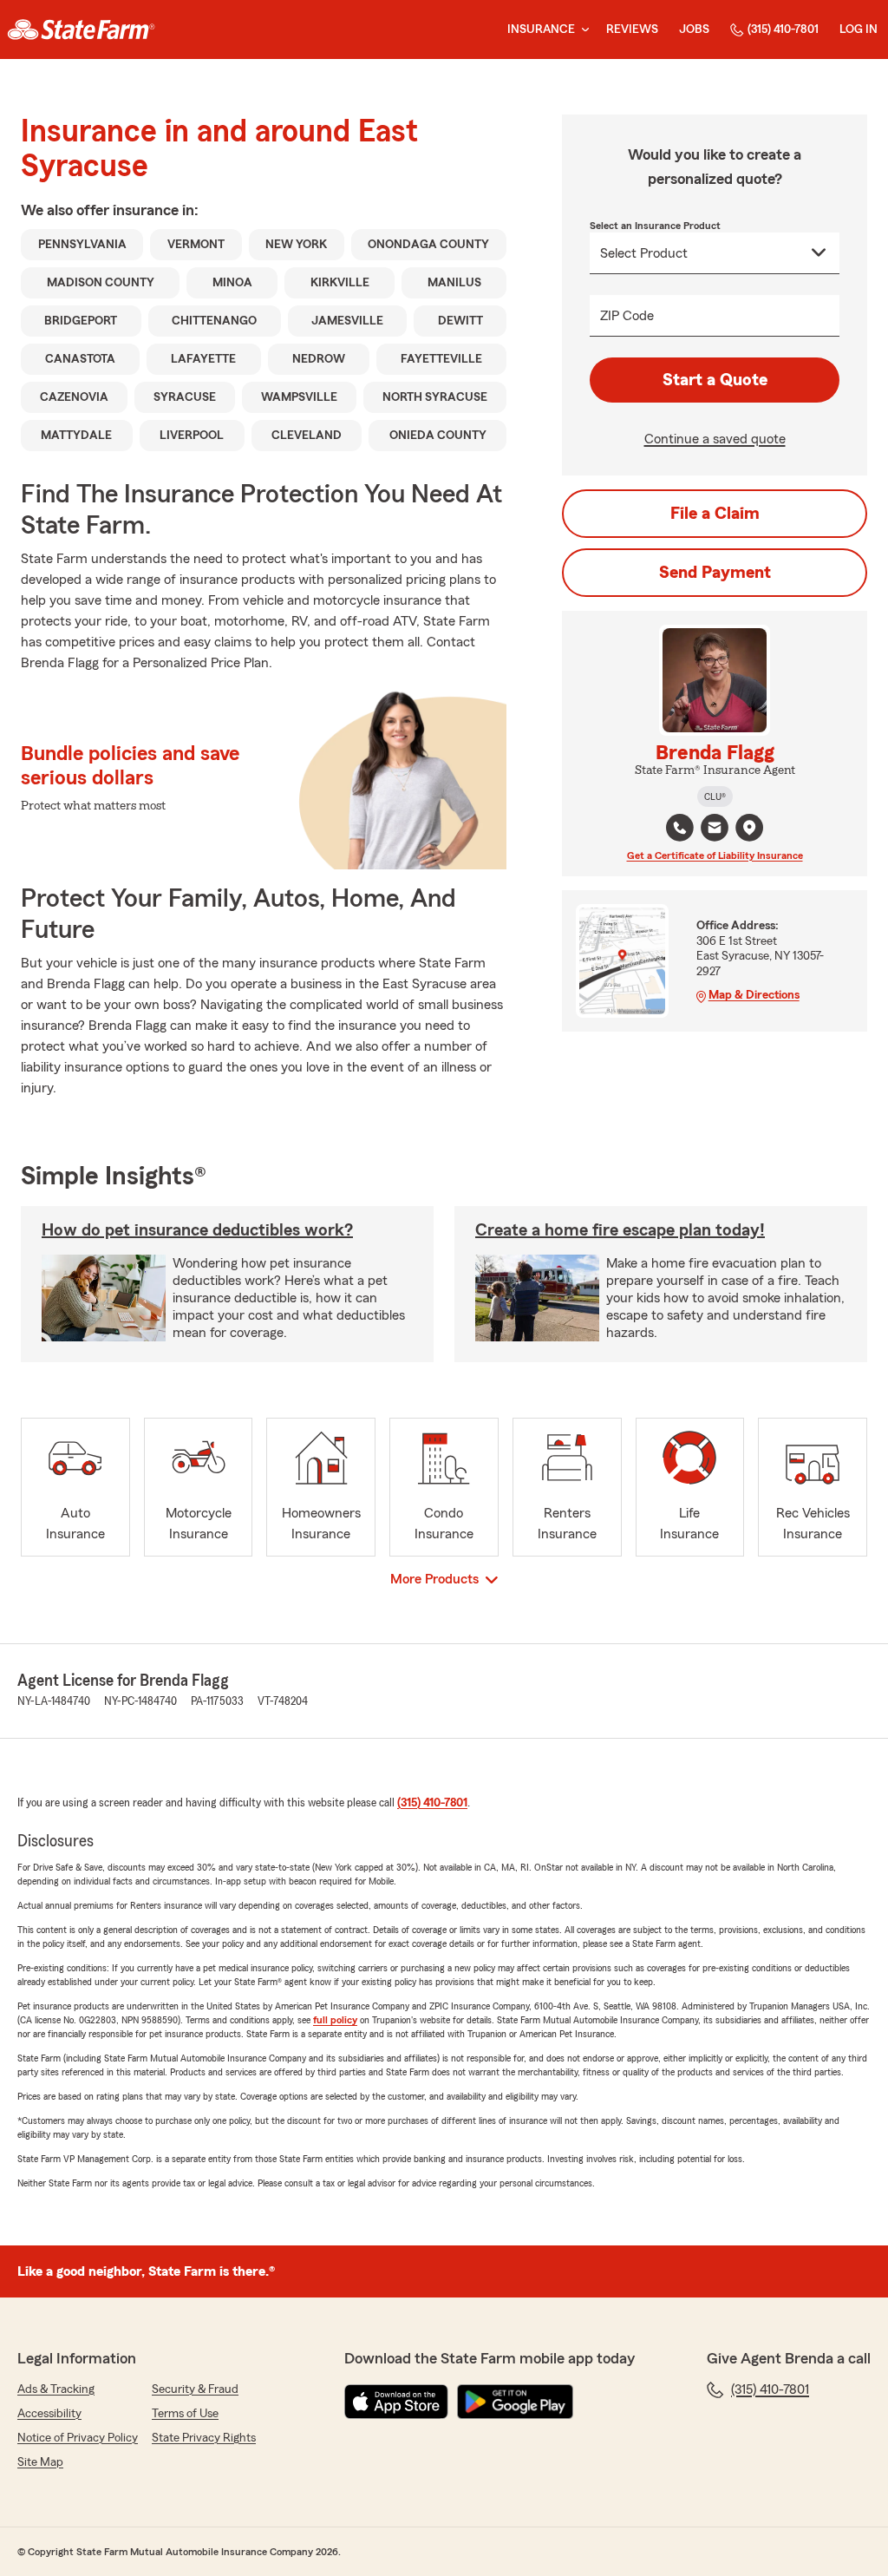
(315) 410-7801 (783, 29)
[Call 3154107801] (680, 828)
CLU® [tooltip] (715, 796)
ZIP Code (627, 316)
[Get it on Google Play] (515, 2402)
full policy (335, 2020)
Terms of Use (185, 2414)
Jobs (694, 29)
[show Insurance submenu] (582, 30)
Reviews (632, 29)
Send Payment (715, 573)
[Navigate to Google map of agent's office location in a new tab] (749, 828)
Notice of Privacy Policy (78, 2438)
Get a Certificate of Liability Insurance (715, 855)
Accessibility (49, 2414)
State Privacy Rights (204, 2438)
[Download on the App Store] (396, 2402)
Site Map (40, 2462)
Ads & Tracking (56, 2389)
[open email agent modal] (715, 830)
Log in (859, 29)
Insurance (541, 29)
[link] (81, 29)
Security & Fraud (195, 2389)
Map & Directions (754, 995)
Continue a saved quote (715, 439)
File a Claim (715, 514)
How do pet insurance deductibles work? (197, 1230)
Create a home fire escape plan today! (620, 1230)
